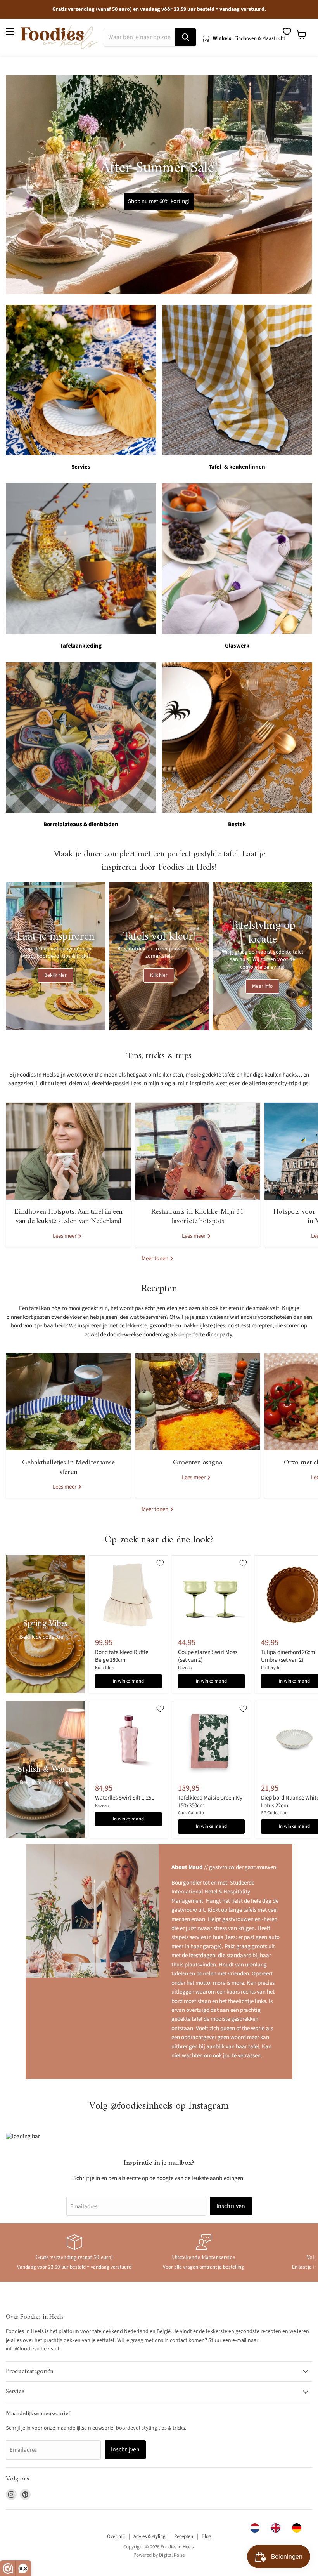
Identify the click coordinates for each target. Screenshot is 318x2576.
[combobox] (257, 2528)
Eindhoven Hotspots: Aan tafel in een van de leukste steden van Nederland (68, 1217)
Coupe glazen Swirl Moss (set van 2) (208, 1656)
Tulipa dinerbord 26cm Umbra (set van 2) (288, 1656)
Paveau (185, 1668)
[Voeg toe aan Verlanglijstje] (160, 1563)
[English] (278, 2528)
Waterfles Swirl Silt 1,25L (124, 1798)
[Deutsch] (299, 2528)
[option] (278, 2528)
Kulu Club (105, 1668)
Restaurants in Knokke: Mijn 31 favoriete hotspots (197, 1217)
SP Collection (274, 1813)
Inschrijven (231, 2206)
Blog (207, 2536)
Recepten (184, 2536)
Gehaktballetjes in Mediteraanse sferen (68, 1467)
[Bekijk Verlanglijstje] (287, 31)
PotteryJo (271, 1668)
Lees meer (65, 1236)
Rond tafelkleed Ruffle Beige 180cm (122, 1656)
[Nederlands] (257, 2528)
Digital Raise (172, 2555)
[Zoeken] (185, 37)
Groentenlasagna (197, 1463)
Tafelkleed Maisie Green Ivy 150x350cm (210, 1802)
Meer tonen (156, 1258)
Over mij (116, 2536)
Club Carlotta (191, 1813)
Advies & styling (149, 2536)
